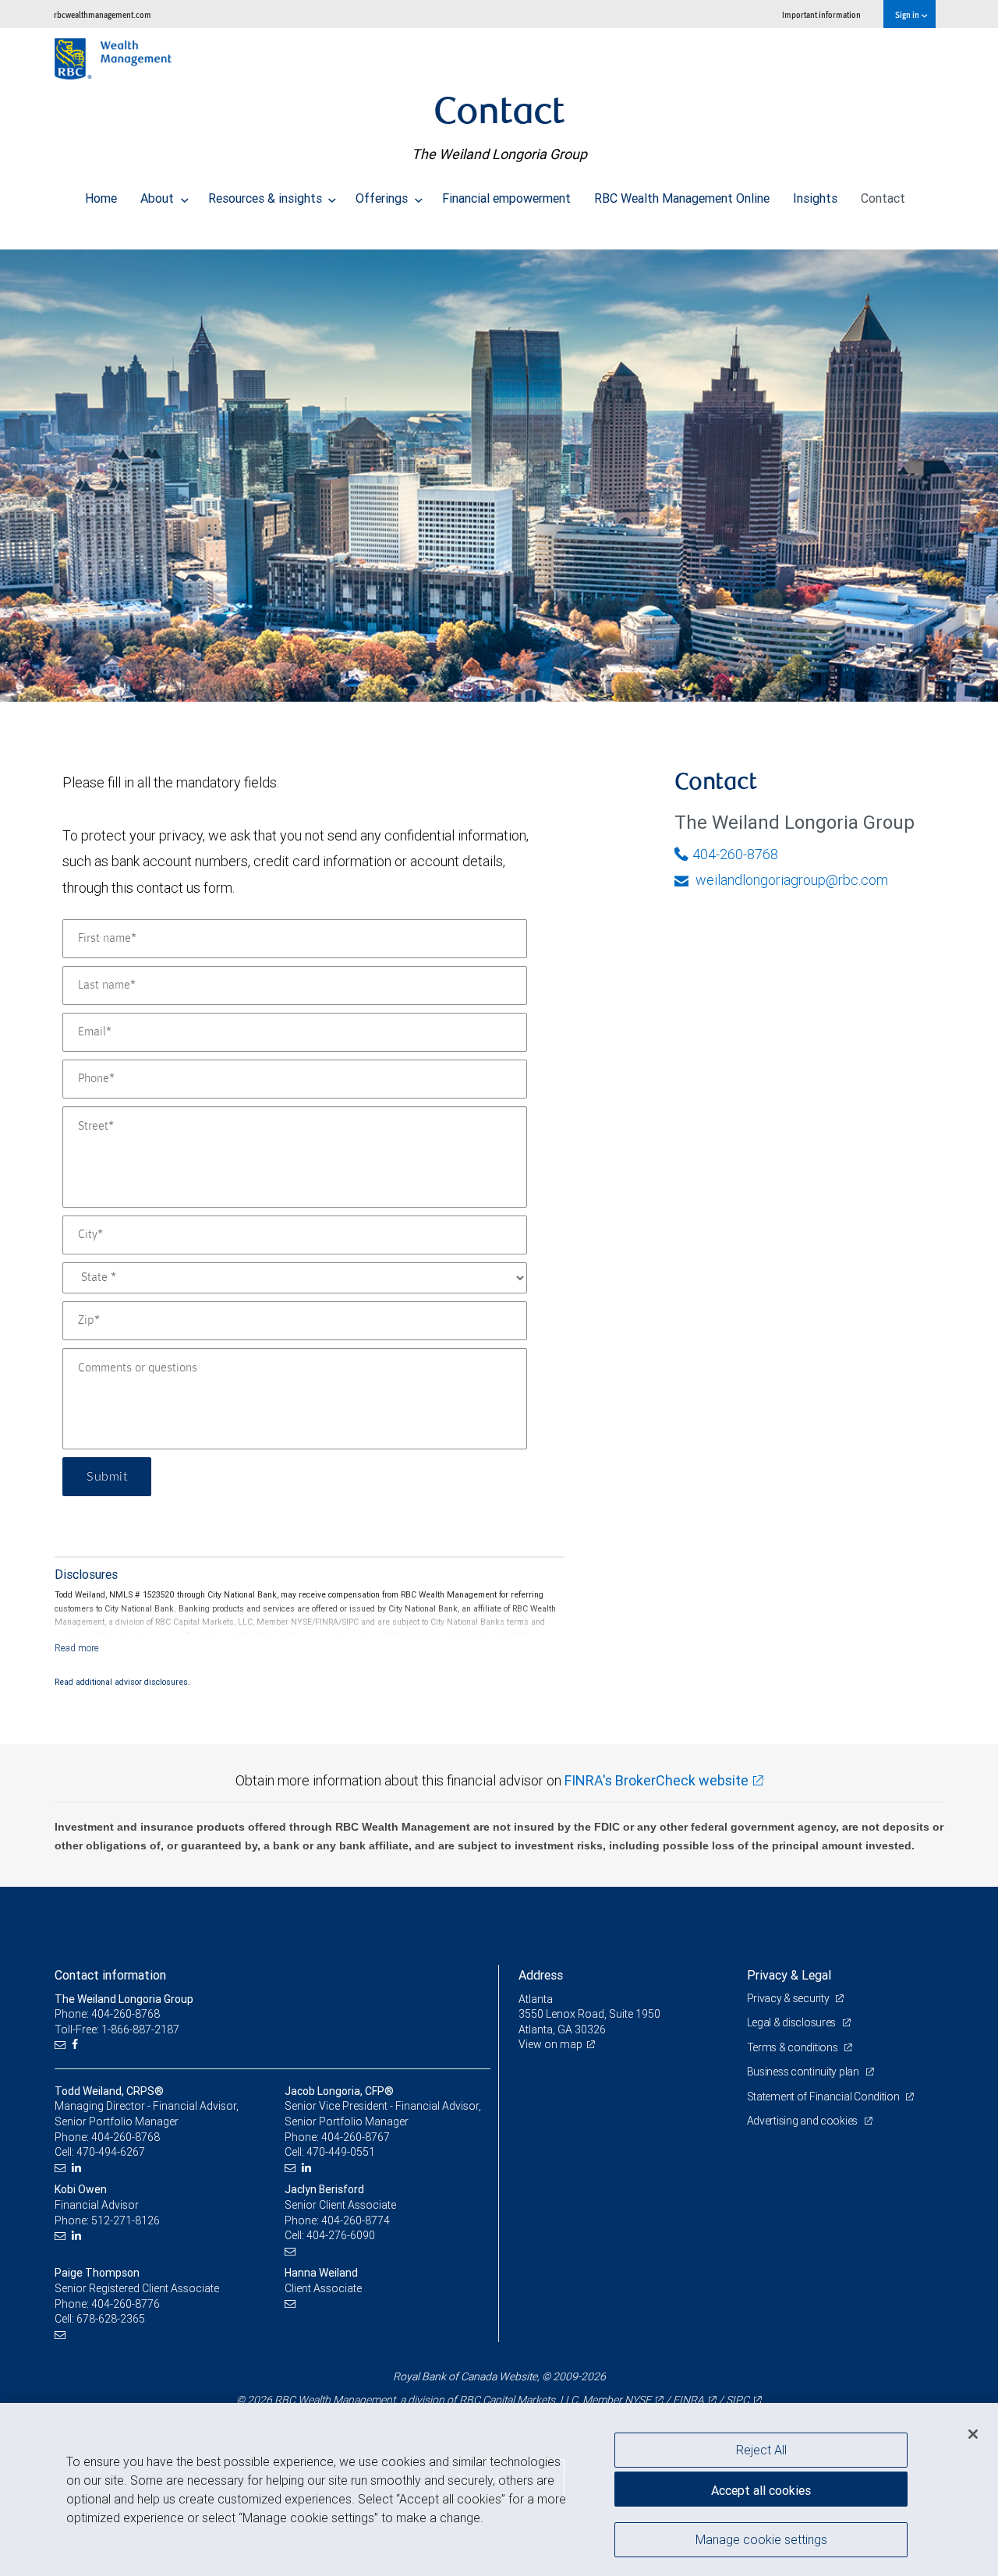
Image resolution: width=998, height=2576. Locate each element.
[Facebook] (77, 2045)
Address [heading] (541, 1975)
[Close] (973, 2434)
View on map (550, 2044)
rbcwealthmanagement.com (103, 14)
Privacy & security (789, 1998)
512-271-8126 (126, 2220)
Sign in (908, 14)
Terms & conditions (794, 2047)
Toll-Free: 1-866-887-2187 (117, 2029)
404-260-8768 (735, 854)
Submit (107, 1477)
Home (101, 198)
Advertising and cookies (803, 2121)
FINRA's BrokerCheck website (656, 1780)
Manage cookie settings (761, 2539)
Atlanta (536, 1999)
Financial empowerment (506, 198)
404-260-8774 (356, 2220)
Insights (815, 198)
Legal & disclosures (793, 2022)
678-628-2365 (111, 2319)
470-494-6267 (111, 2152)
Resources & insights (267, 198)
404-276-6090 (341, 2235)
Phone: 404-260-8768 (107, 2014)
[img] (499, 468)
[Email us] (62, 2045)
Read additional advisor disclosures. (122, 1682)
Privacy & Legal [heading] (789, 1975)
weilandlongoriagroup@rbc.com (790, 880)
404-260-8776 (126, 2304)
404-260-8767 (356, 2137)
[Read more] (77, 1648)
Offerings (383, 198)
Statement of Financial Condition (825, 2097)
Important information (821, 14)
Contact (883, 198)
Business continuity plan (804, 2072)
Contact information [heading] (110, 1975)
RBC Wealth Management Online (682, 198)
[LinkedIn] (78, 2168)
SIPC (738, 2400)
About (159, 198)
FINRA (688, 2400)
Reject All (761, 2450)
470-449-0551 (341, 2152)
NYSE (638, 2400)
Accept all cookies (761, 2490)
